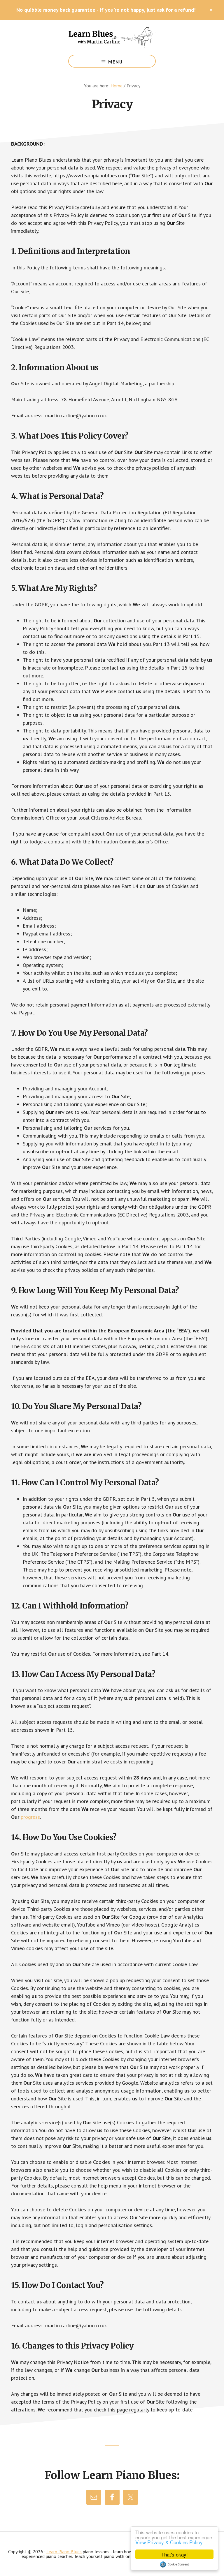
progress (30, 1817)
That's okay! (175, 2554)
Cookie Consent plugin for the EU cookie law (174, 2564)
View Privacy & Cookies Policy (169, 2542)
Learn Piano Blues (112, 37)
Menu (116, 62)
